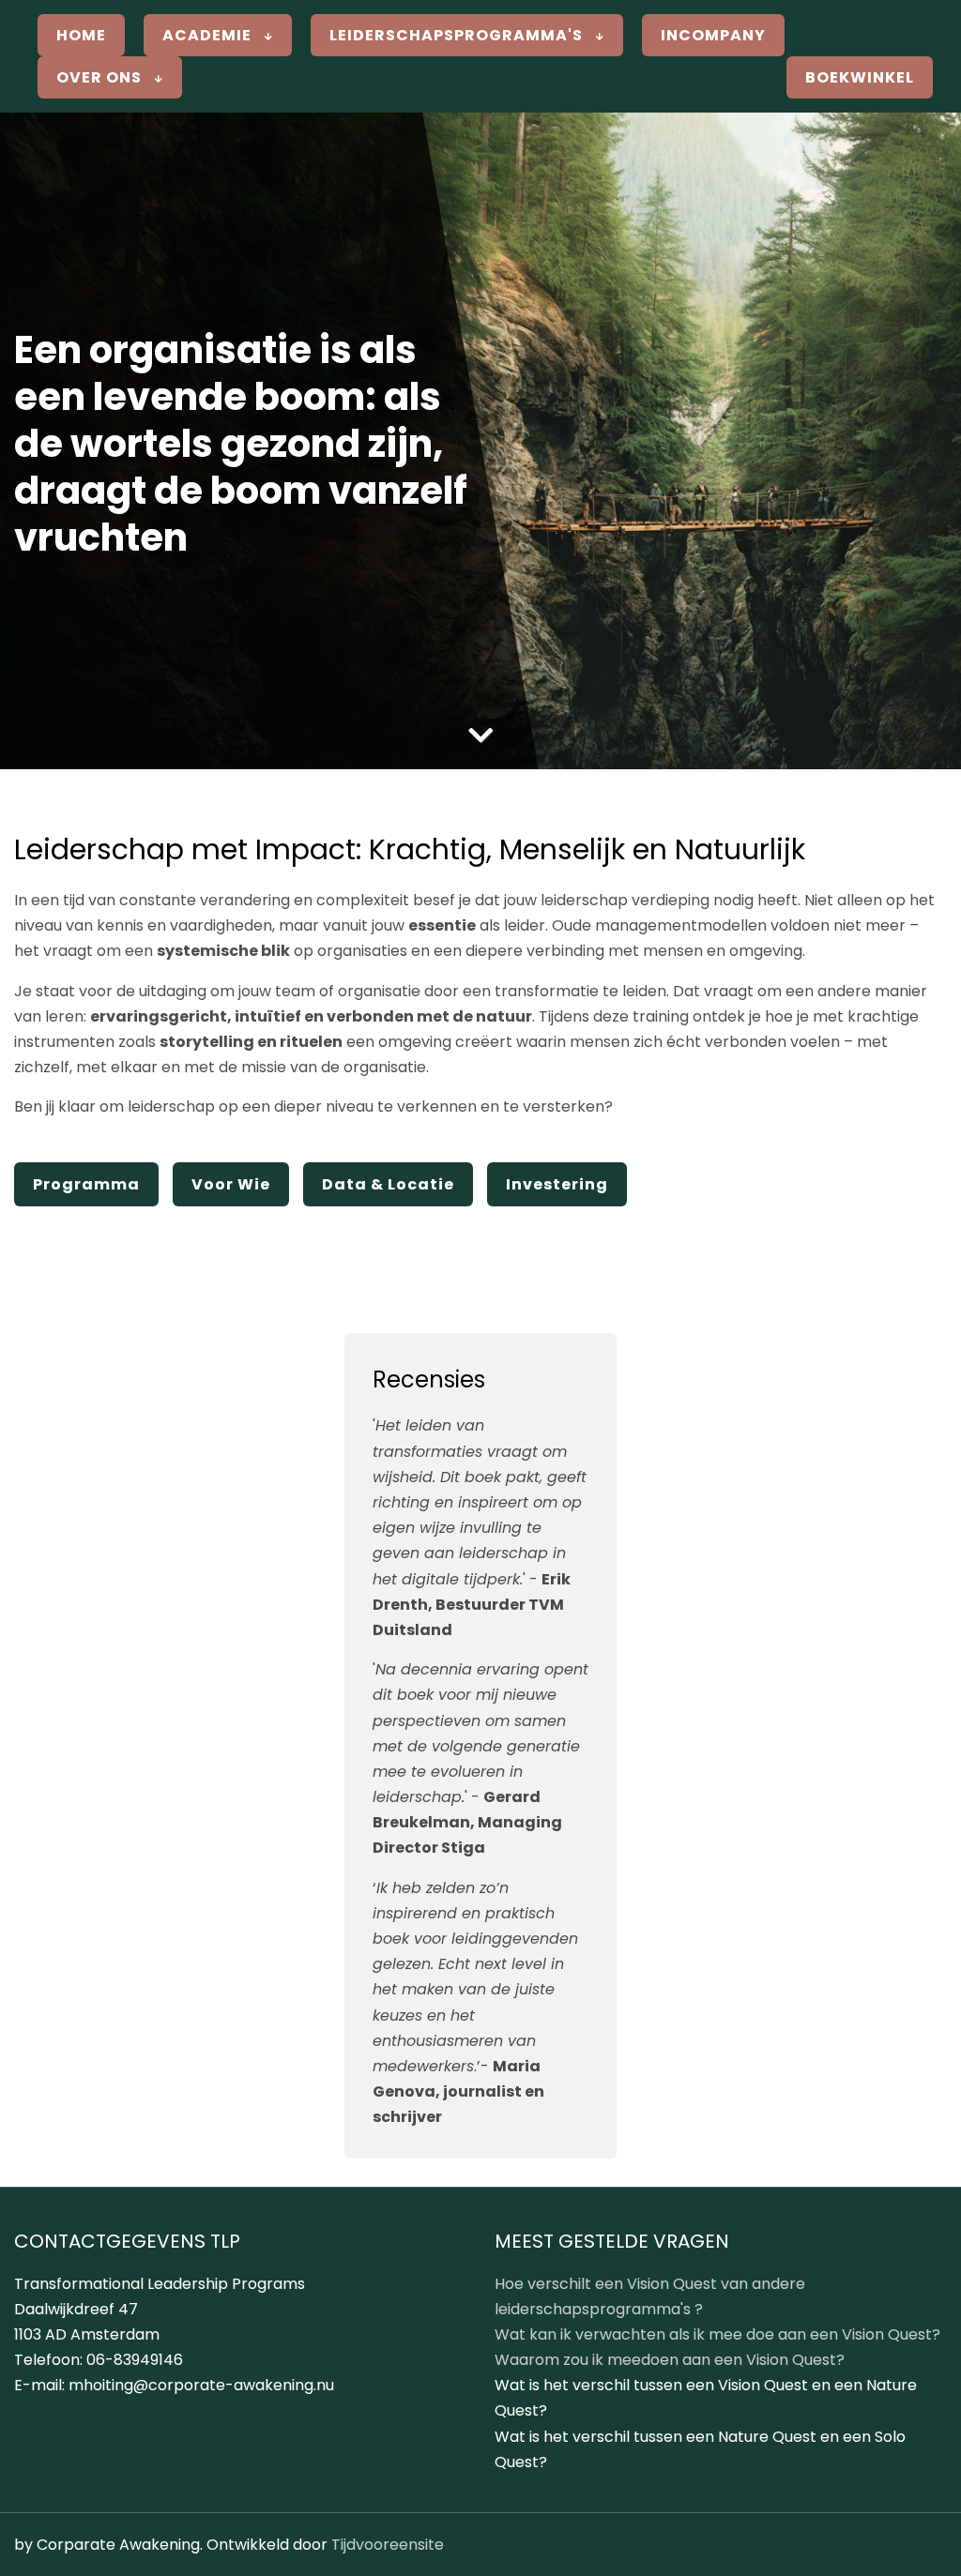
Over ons (101, 77)
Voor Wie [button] (231, 1184)
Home (81, 35)
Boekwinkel (860, 77)
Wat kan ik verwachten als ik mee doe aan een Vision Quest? (717, 2334)
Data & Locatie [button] (388, 1184)
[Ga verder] (480, 736)
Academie (209, 35)
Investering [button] (557, 1184)
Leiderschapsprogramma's (458, 35)
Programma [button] (86, 1184)
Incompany (713, 35)
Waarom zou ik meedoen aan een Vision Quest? (670, 2360)
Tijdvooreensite (388, 2545)
